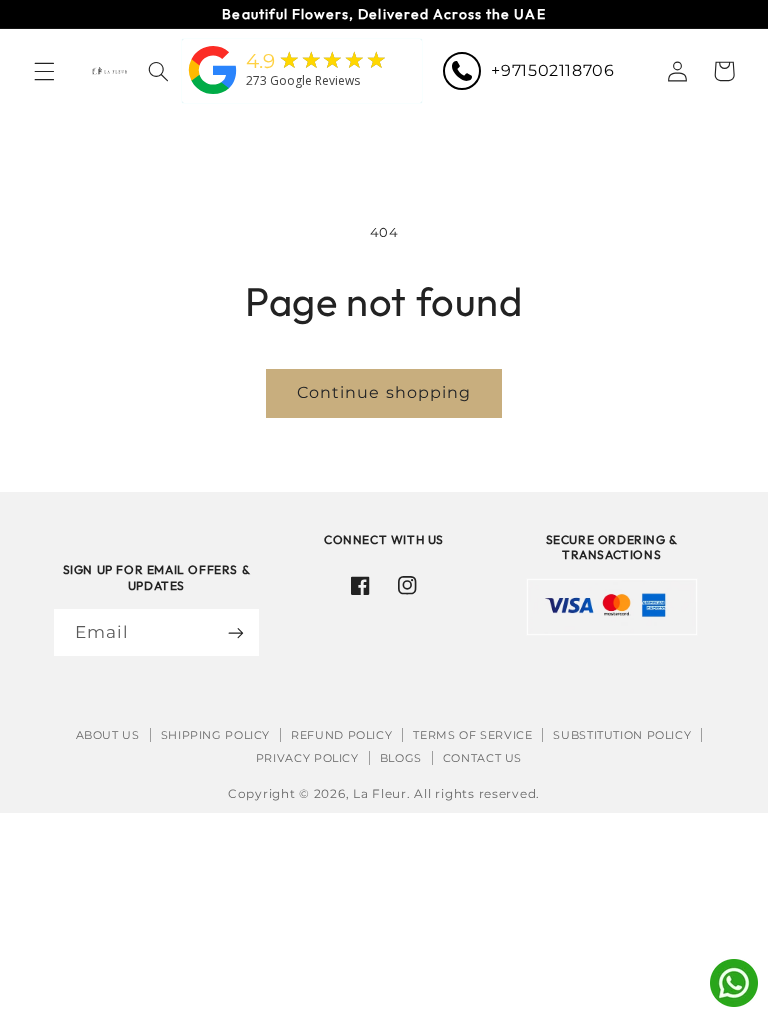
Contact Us (482, 758)
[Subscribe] (236, 632)
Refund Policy (341, 735)
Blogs (401, 758)
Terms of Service (472, 735)
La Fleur (380, 794)
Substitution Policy (622, 735)
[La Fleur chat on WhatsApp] (734, 1002)
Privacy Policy (307, 758)
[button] (44, 71)
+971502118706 (552, 70)
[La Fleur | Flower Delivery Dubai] (213, 95)
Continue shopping (384, 392)
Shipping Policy (215, 735)
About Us (108, 735)
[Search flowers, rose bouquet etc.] (158, 71)
